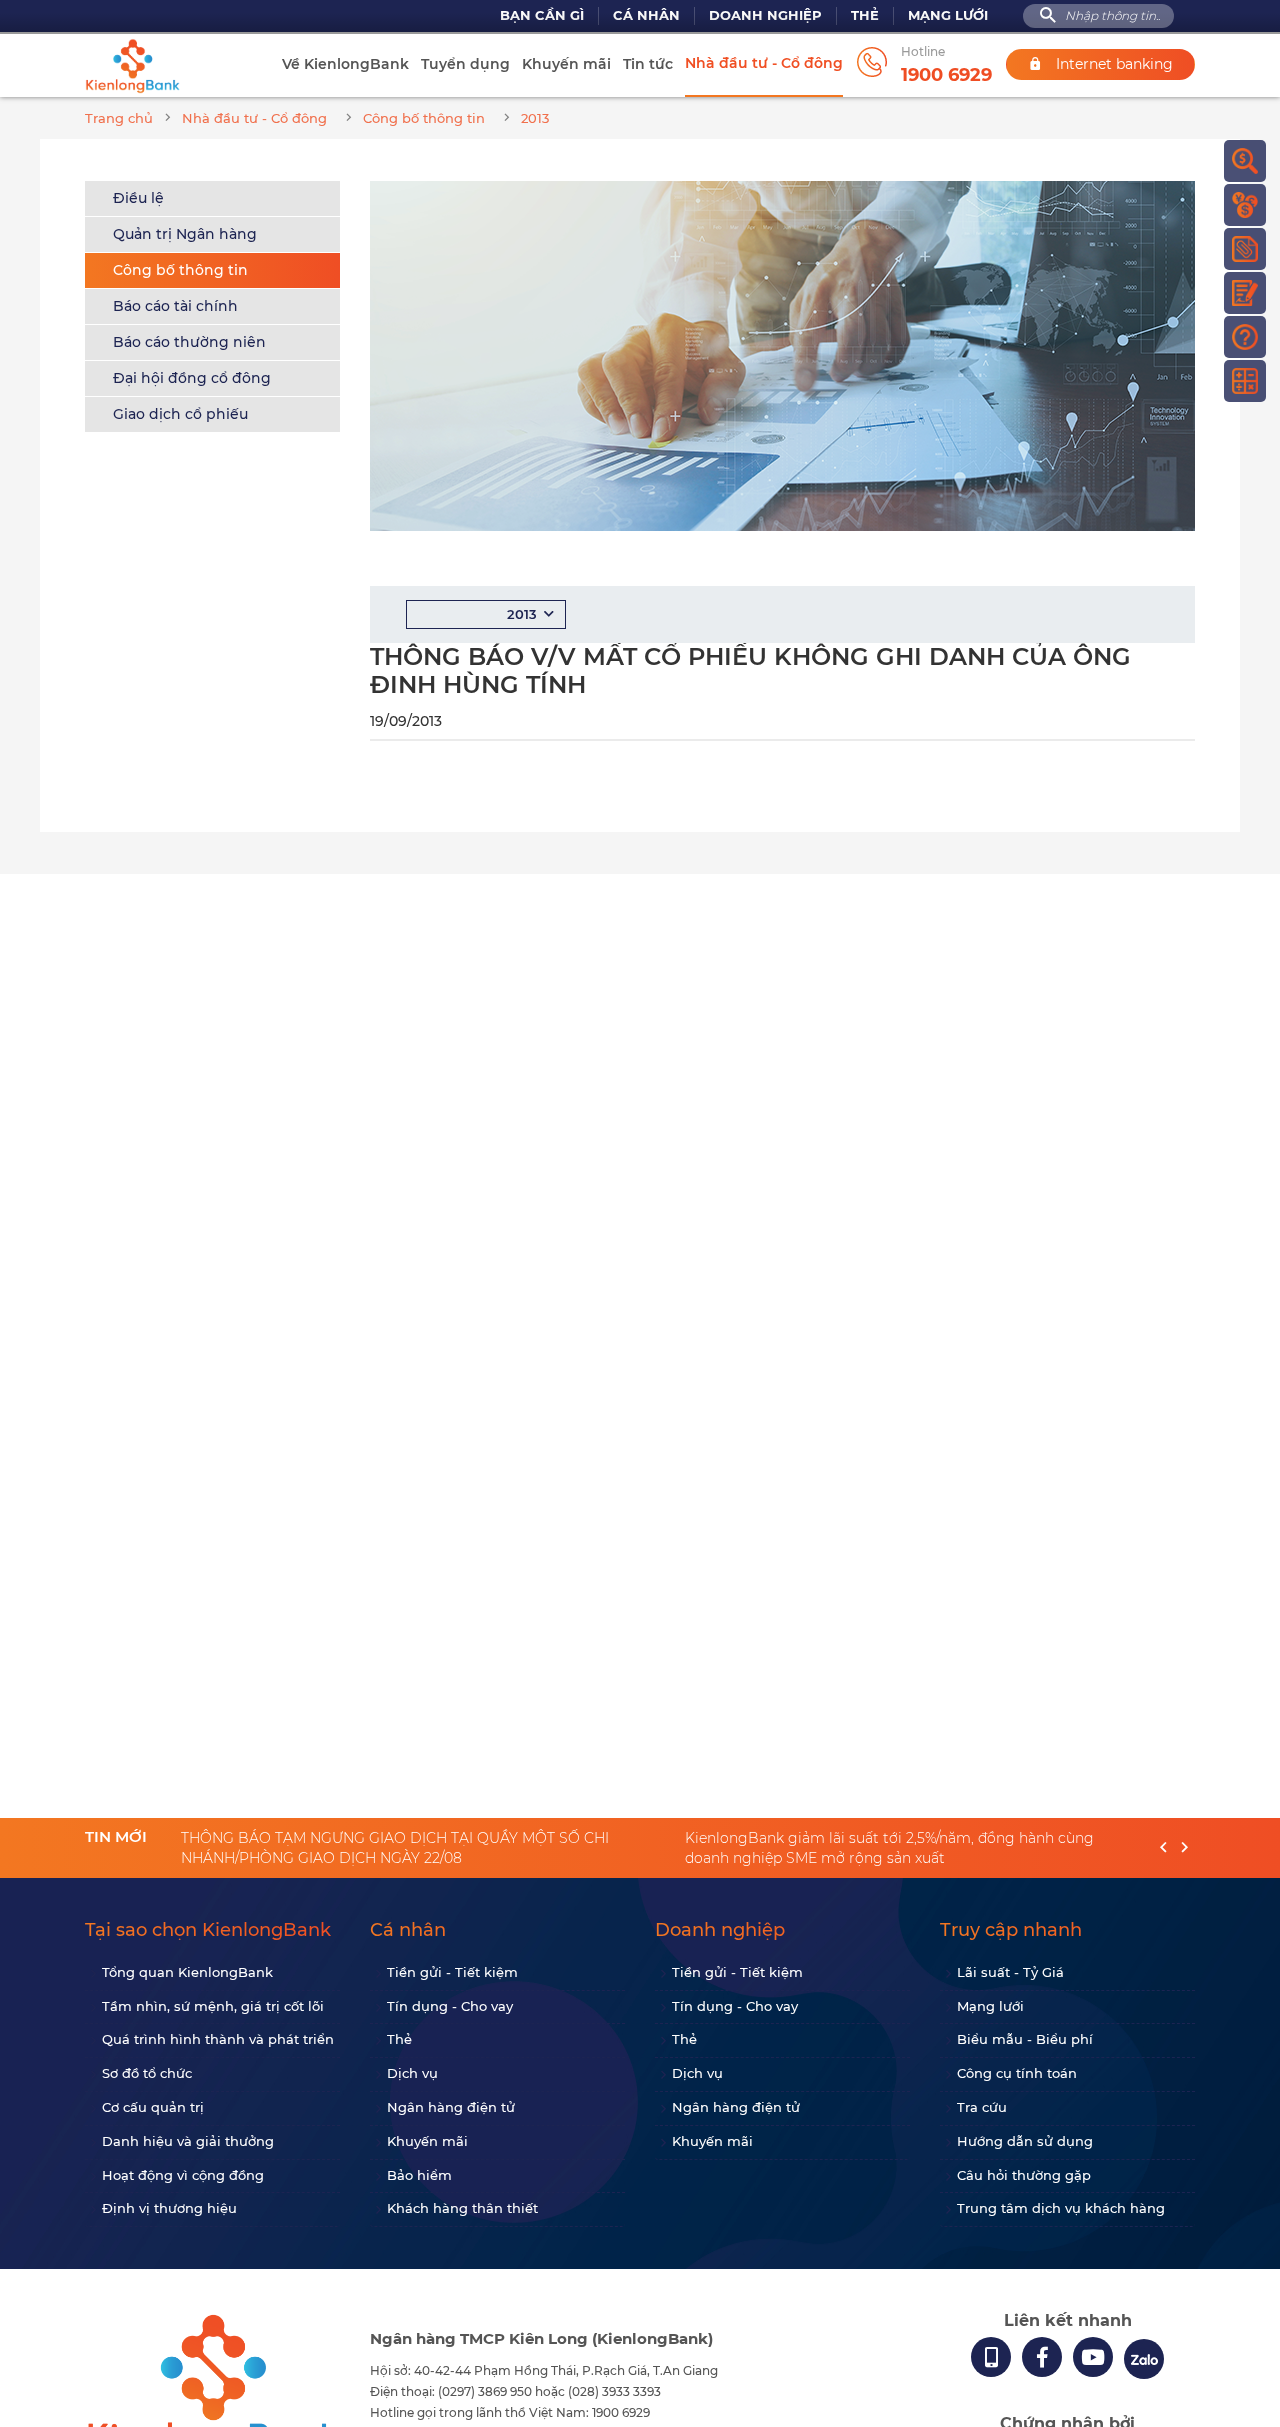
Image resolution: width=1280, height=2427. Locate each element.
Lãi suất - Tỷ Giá (1010, 1972)
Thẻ (865, 15)
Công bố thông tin (180, 270)
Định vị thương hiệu (169, 2208)
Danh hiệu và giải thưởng (188, 2141)
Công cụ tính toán (1017, 2073)
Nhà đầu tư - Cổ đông (764, 63)
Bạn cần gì (542, 15)
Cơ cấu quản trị (153, 2107)
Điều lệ (138, 198)
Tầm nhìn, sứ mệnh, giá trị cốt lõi (213, 2006)
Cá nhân (646, 15)
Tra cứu (982, 2107)
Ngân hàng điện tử (451, 2107)
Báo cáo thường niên (189, 342)
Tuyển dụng (465, 64)
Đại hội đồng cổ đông (192, 378)
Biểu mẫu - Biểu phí (1025, 2039)
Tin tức (648, 64)
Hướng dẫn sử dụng (1025, 2141)
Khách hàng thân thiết (462, 2208)
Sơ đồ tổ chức (147, 2073)
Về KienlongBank (345, 64)
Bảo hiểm (419, 2175)
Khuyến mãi (566, 64)
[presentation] (1163, 1848)
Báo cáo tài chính (175, 306)
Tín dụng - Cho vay (450, 2006)
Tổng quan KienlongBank (187, 1972)
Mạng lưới (948, 15)
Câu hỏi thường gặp (1024, 2175)
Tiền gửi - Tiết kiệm (452, 1972)
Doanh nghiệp (765, 15)
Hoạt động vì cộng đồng (183, 2175)
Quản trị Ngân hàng (185, 234)
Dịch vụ (412, 2073)
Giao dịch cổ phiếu (180, 414)
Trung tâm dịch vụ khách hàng (1061, 2208)
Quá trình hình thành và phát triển (218, 2039)
